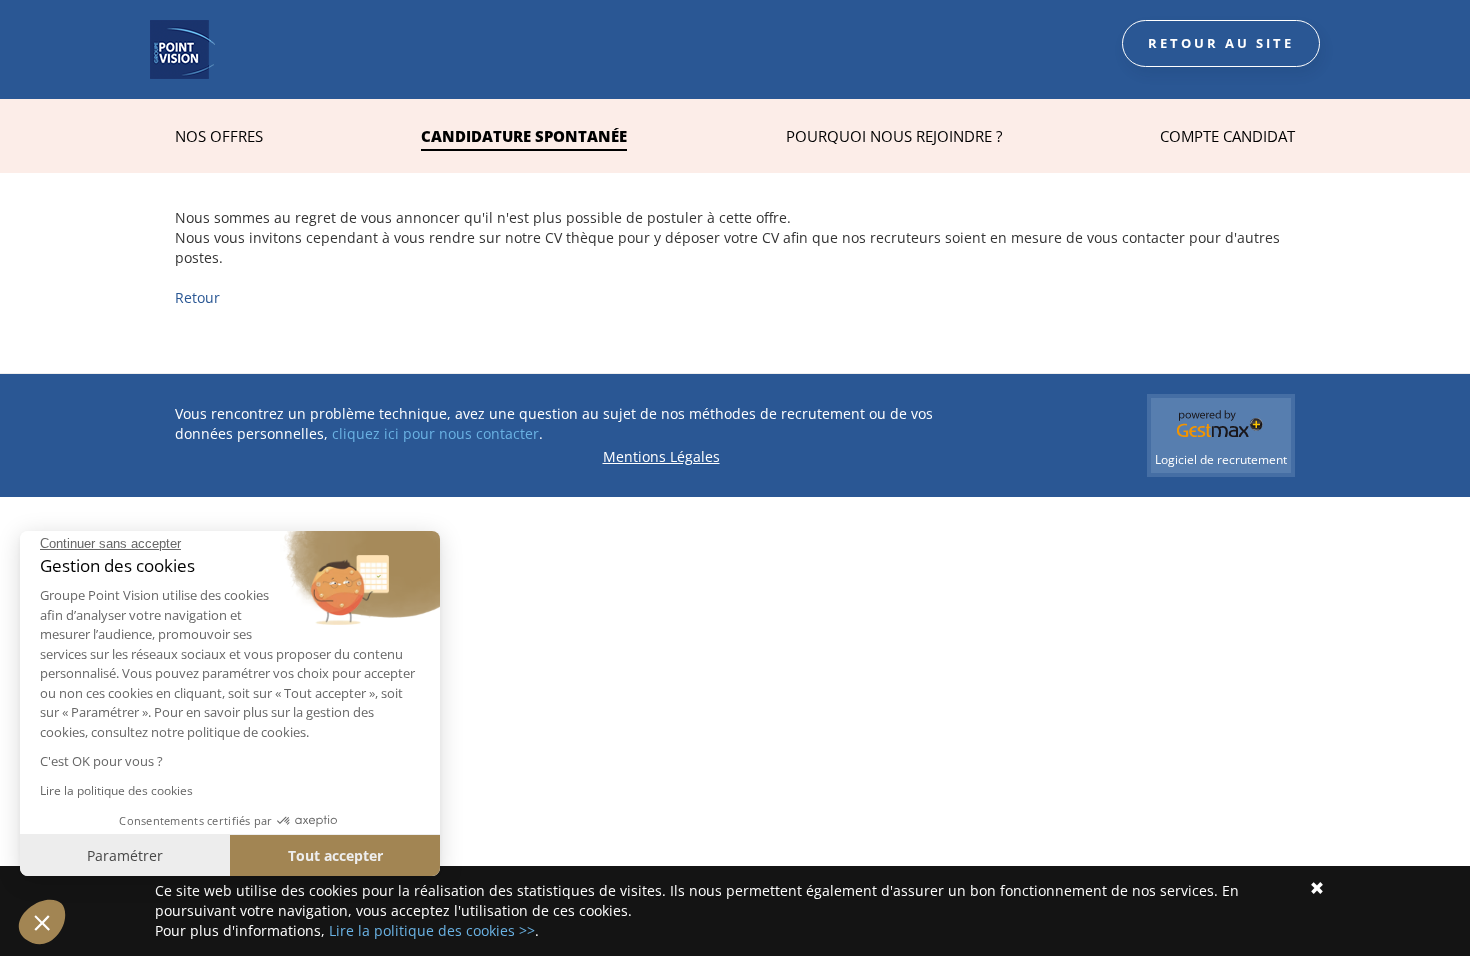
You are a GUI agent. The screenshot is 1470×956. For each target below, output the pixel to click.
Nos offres (219, 136)
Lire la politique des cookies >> (432, 930)
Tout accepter (335, 855)
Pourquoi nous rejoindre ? (894, 136)
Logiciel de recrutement (1221, 459)
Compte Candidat (1227, 136)
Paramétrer (125, 855)
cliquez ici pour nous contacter (435, 433)
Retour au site (1221, 43)
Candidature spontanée (524, 136)
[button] (42, 922)
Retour (197, 297)
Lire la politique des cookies (116, 790)
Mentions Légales (661, 456)
